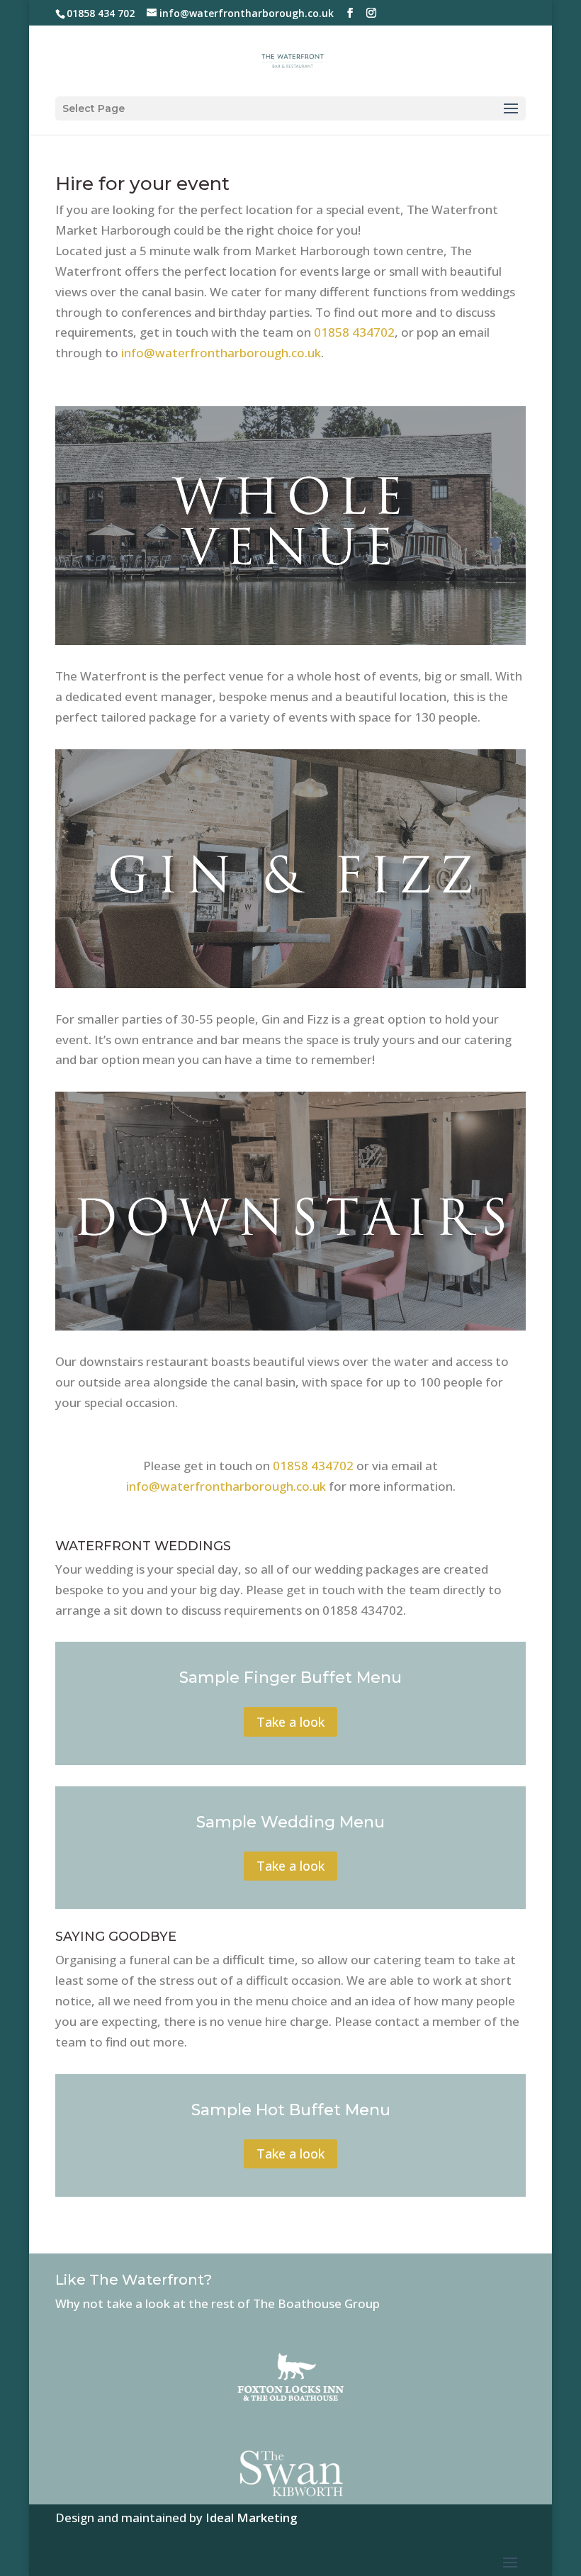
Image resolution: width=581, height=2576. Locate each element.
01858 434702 (354, 332)
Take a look (290, 1722)
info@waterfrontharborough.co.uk (221, 353)
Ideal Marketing (252, 2518)
